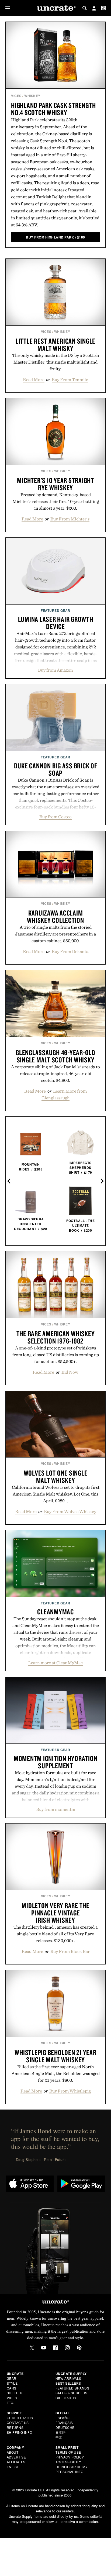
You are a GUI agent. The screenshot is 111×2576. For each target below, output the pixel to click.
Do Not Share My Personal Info (72, 2469)
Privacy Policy (70, 2457)
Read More (34, 379)
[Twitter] (32, 2348)
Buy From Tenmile (70, 379)
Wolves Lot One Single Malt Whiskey (56, 1477)
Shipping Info (20, 2432)
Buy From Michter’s (70, 519)
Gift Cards (66, 2398)
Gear (12, 2378)
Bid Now (70, 1372)
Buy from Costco (55, 817)
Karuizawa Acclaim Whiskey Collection (55, 916)
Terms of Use (68, 2452)
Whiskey (32, 96)
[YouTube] (44, 2348)
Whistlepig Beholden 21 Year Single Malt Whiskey (55, 2056)
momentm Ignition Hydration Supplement (56, 1762)
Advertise (16, 2457)
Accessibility (68, 2462)
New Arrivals (68, 2378)
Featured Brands (72, 2388)
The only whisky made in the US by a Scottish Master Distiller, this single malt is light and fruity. (55, 362)
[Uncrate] (55, 8)
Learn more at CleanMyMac (55, 1663)
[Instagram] (67, 2348)
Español (64, 2418)
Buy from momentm (56, 1809)
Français (64, 2423)
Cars (12, 2388)
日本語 (61, 2432)
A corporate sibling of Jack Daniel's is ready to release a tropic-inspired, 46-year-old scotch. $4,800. (55, 1073)
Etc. (11, 2403)
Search (85, 8)
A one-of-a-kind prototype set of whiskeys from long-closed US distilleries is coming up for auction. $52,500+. (56, 1355)
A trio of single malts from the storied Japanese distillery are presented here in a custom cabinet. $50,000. (55, 934)
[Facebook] (55, 2348)
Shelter (15, 2393)
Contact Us (18, 2423)
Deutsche (65, 2427)
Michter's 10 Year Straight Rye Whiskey (55, 484)
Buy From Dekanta (70, 951)
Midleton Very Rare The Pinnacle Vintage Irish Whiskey (55, 1913)
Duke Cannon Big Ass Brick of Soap (56, 769)
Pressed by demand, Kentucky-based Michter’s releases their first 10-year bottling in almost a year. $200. (56, 501)
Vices (16, 96)
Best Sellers (68, 2383)
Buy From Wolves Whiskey (70, 1511)
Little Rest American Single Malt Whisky (55, 345)
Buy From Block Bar (70, 1951)
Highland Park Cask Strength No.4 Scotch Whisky (53, 109)
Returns (15, 2427)
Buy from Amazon (55, 670)
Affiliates (16, 2462)
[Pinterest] (79, 2348)
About (13, 2452)
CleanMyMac (55, 1612)
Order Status (20, 2418)
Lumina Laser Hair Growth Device (56, 623)
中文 (59, 2437)
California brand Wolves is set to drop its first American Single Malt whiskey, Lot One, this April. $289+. (56, 1494)
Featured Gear (55, 610)
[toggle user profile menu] (94, 9)
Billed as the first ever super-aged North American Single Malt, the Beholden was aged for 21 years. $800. (56, 2073)
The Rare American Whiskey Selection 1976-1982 (56, 1337)
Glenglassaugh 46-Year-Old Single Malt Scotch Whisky (55, 1056)
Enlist (13, 2467)
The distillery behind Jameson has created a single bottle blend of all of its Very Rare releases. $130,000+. (55, 1934)
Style (12, 2383)
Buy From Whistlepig (70, 2091)
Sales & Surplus (72, 2393)
